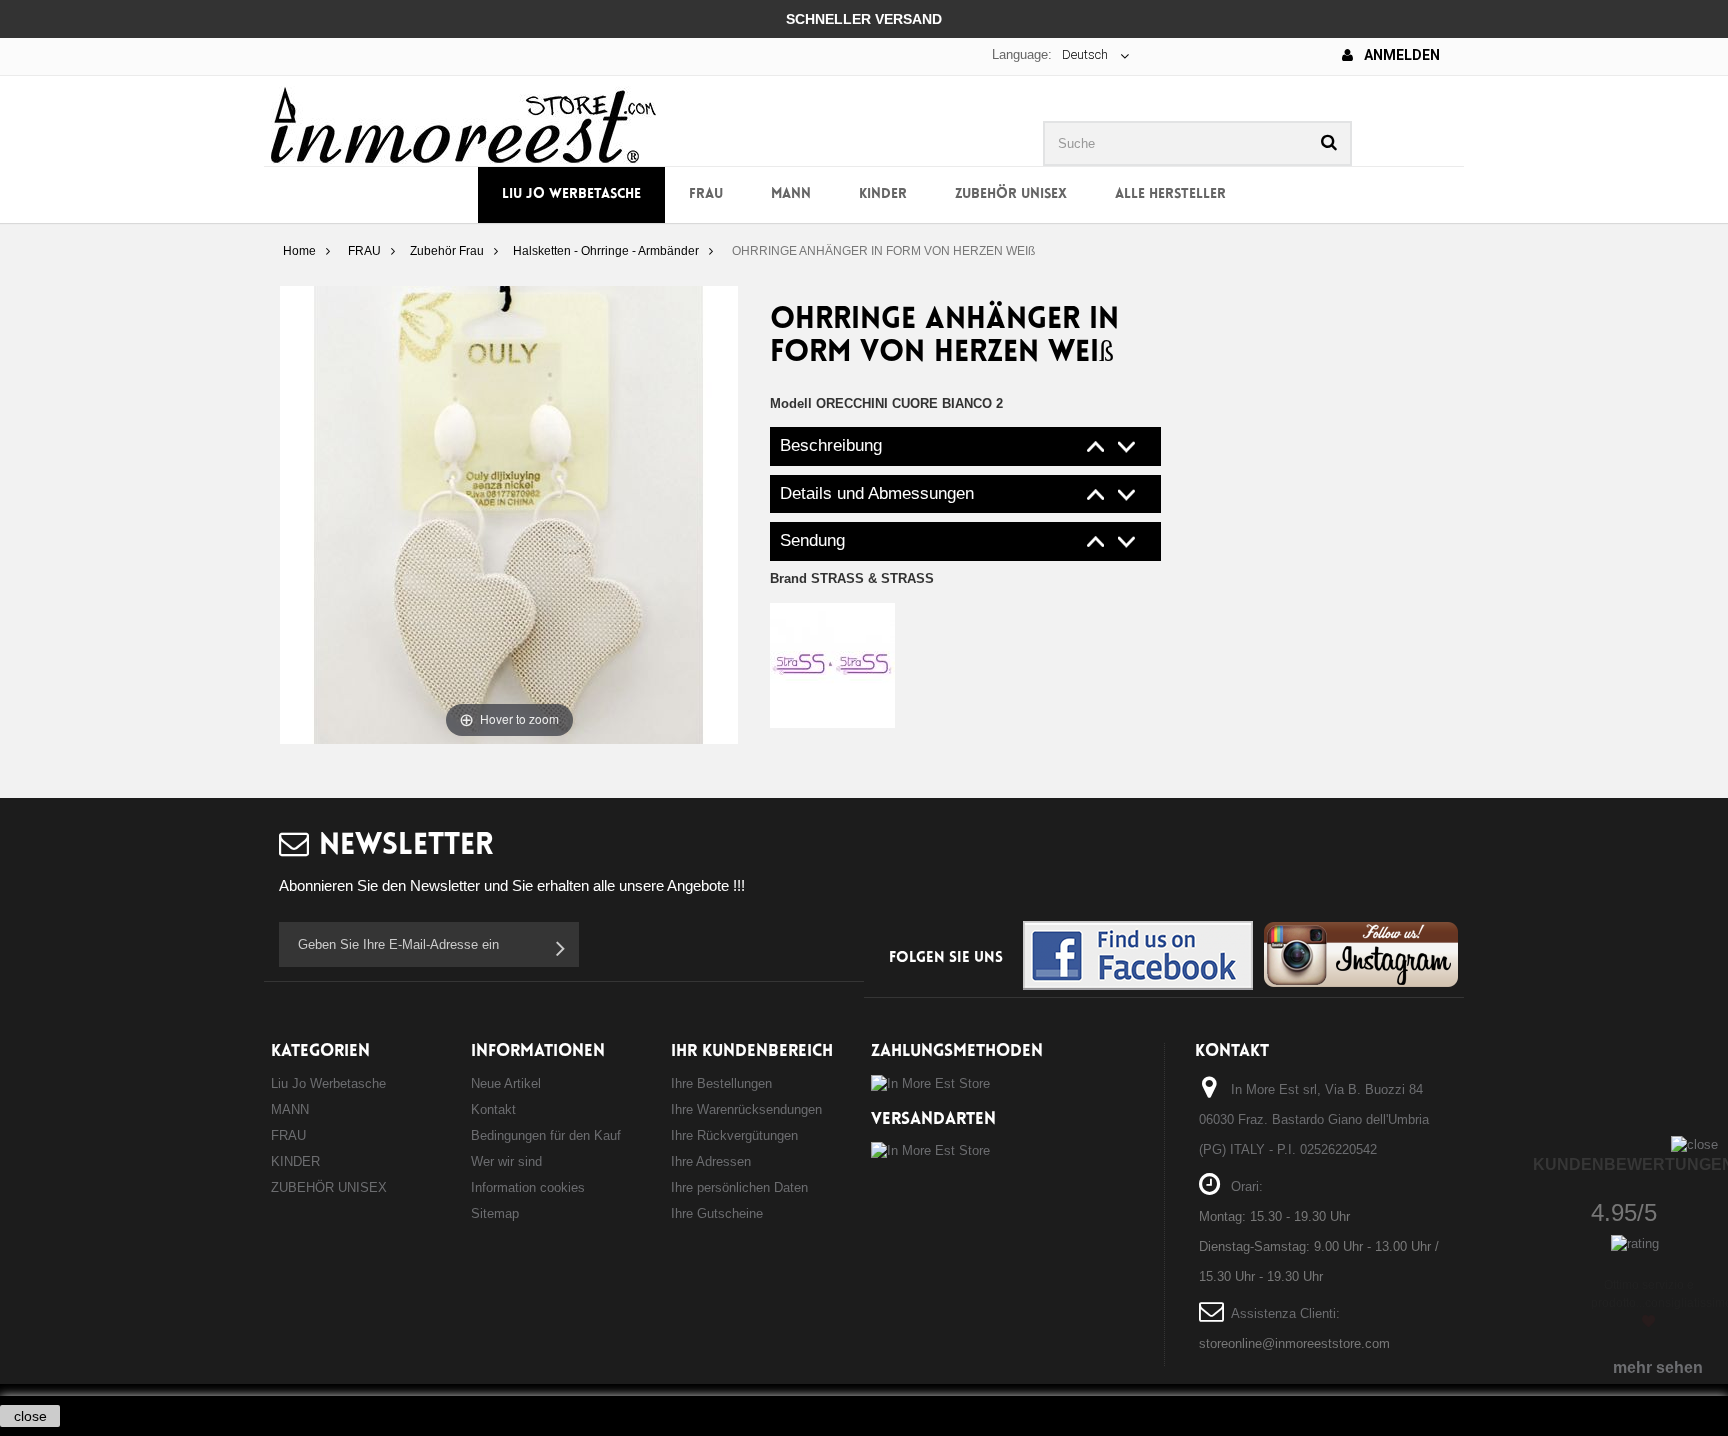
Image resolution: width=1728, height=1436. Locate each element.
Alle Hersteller (1170, 194)
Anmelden (1400, 55)
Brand (852, 578)
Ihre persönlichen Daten (739, 1187)
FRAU (706, 194)
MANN (791, 194)
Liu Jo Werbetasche (571, 194)
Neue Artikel (506, 1083)
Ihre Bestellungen (721, 1083)
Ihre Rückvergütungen (734, 1135)
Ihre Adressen (711, 1161)
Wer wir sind (506, 1161)
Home (299, 251)
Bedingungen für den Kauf (546, 1135)
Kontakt (493, 1109)
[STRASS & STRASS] (832, 664)
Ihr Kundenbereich (752, 1051)
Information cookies (528, 1187)
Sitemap (495, 1213)
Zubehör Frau (447, 251)
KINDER (883, 194)
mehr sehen (1658, 1367)
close (30, 1416)
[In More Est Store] (463, 123)
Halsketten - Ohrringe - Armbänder (606, 251)
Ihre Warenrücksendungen (746, 1109)
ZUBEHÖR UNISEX (1011, 194)
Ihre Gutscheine (717, 1213)
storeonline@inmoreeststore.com (1294, 1343)
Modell (791, 403)
